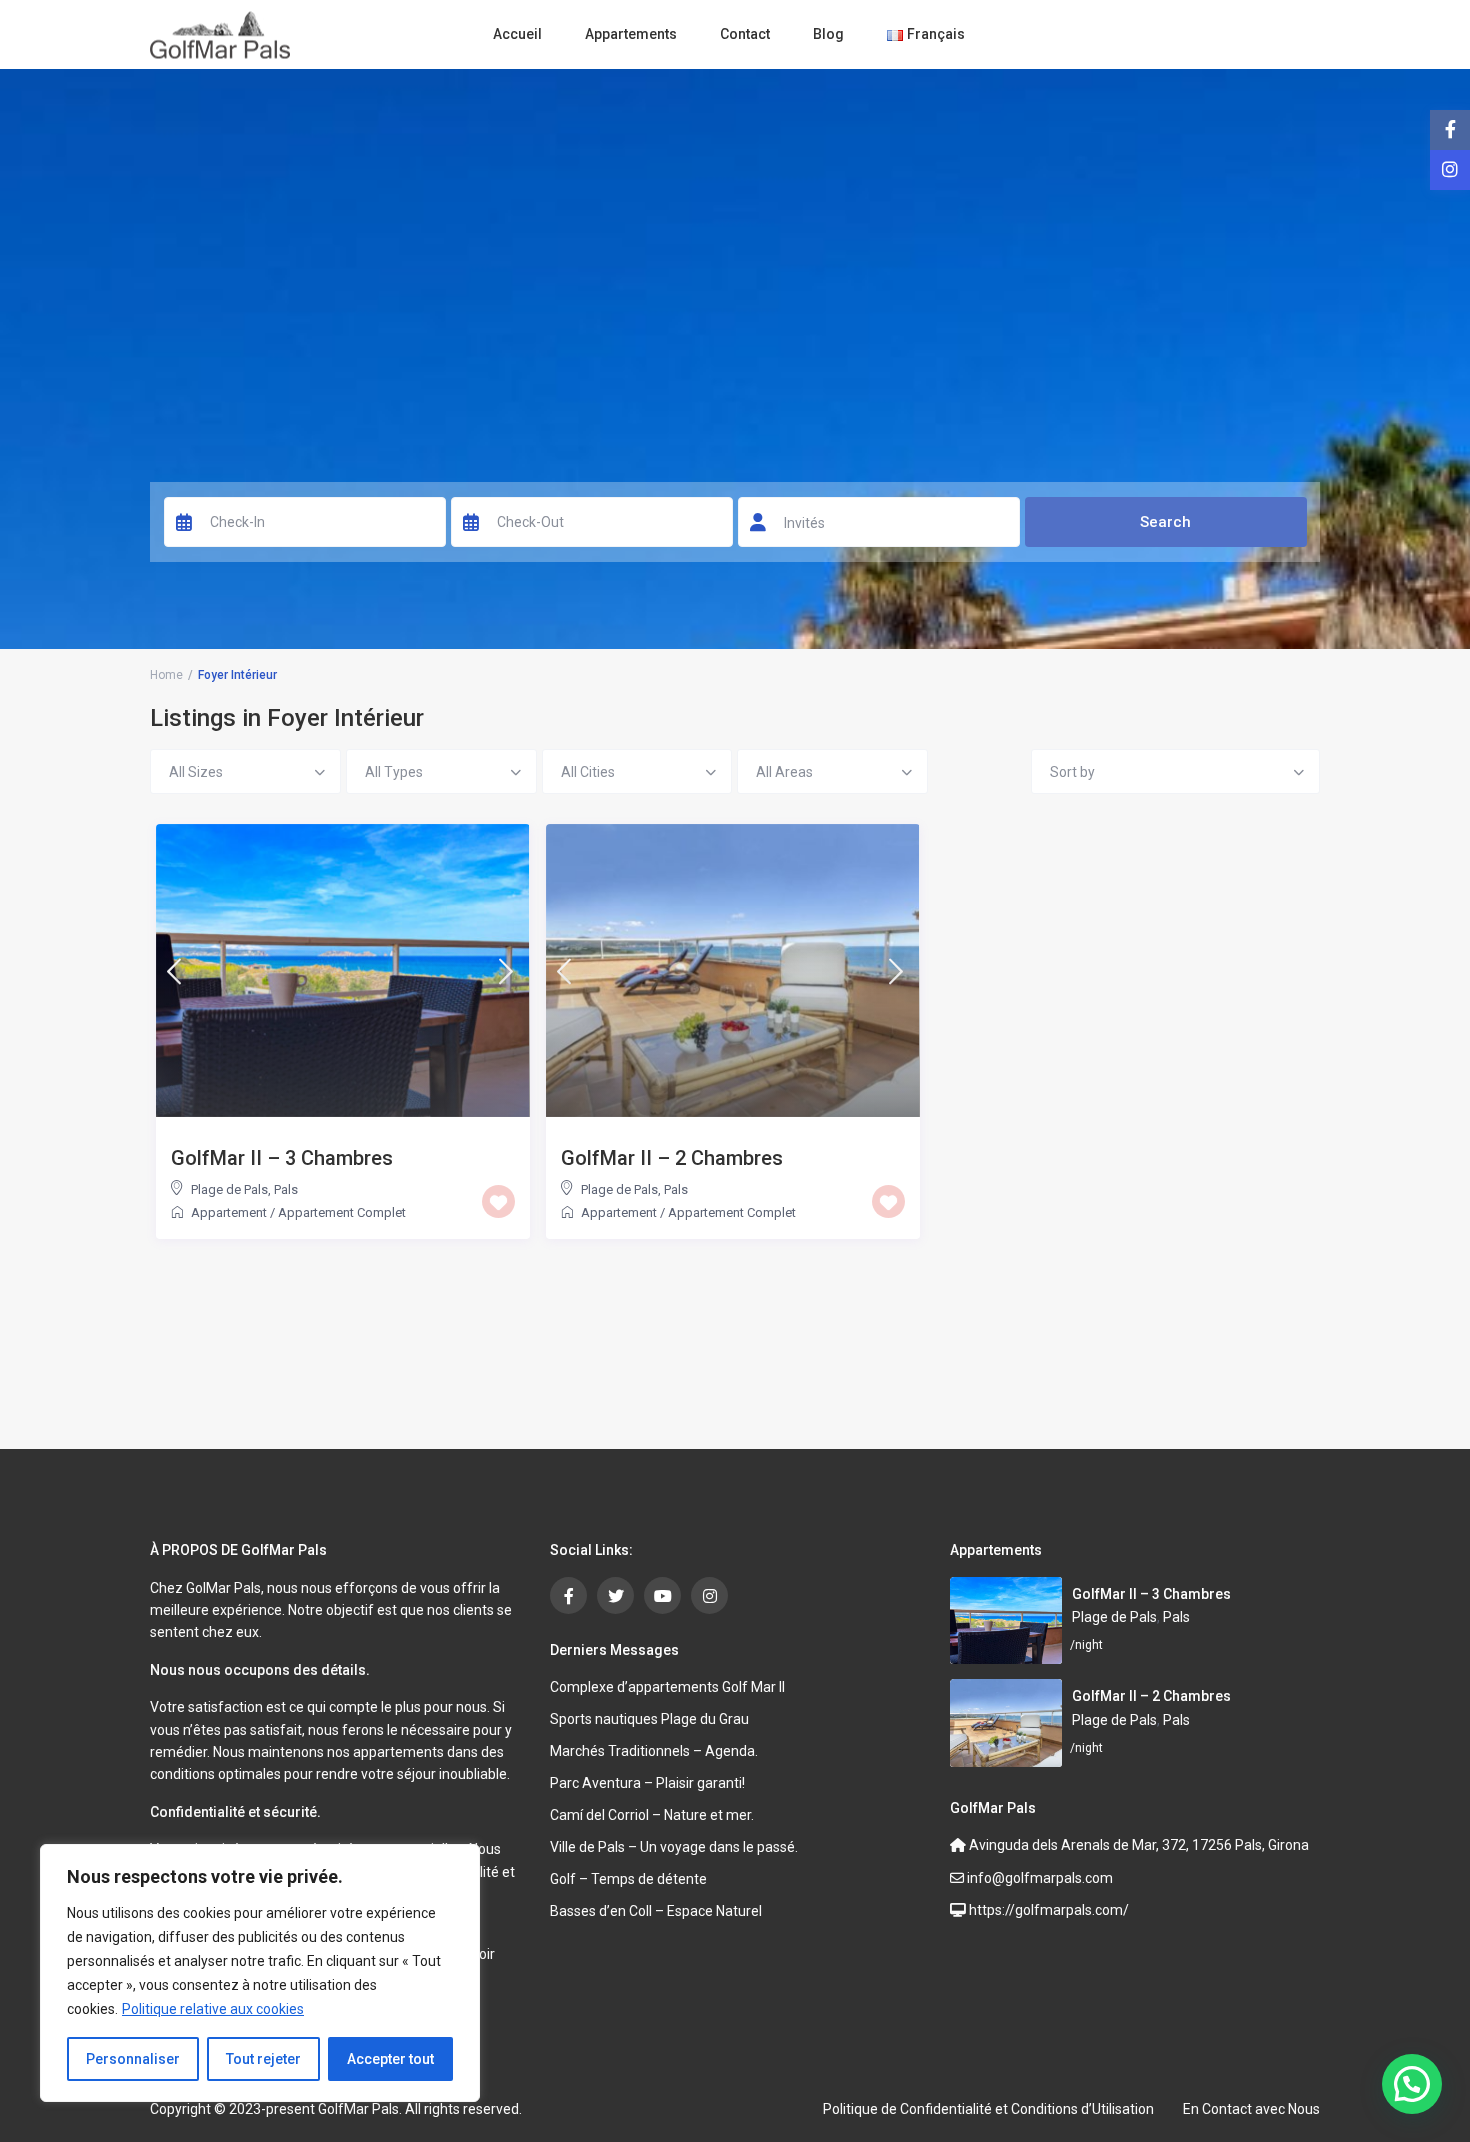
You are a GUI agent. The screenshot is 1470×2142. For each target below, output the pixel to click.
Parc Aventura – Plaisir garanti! (647, 1783)
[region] (260, 1973)
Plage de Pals (229, 1189)
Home (166, 675)
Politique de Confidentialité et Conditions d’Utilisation (988, 2109)
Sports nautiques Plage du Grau (649, 1719)
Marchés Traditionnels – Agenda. (654, 1751)
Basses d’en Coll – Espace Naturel (656, 1911)
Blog (828, 34)
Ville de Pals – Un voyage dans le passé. (674, 1847)
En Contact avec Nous (1251, 2109)
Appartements (631, 34)
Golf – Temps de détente (628, 1879)
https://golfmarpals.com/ (1047, 1910)
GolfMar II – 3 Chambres (282, 1158)
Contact (745, 34)
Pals (286, 1189)
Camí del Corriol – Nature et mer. (652, 1815)
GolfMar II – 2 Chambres (672, 1158)
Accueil (517, 34)
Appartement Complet (342, 1212)
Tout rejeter (263, 2059)
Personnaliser (133, 2059)
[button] (1412, 2084)
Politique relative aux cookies (213, 2009)
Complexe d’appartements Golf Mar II (667, 1687)
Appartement (229, 1212)
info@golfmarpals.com (1038, 1878)
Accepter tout (390, 2059)
